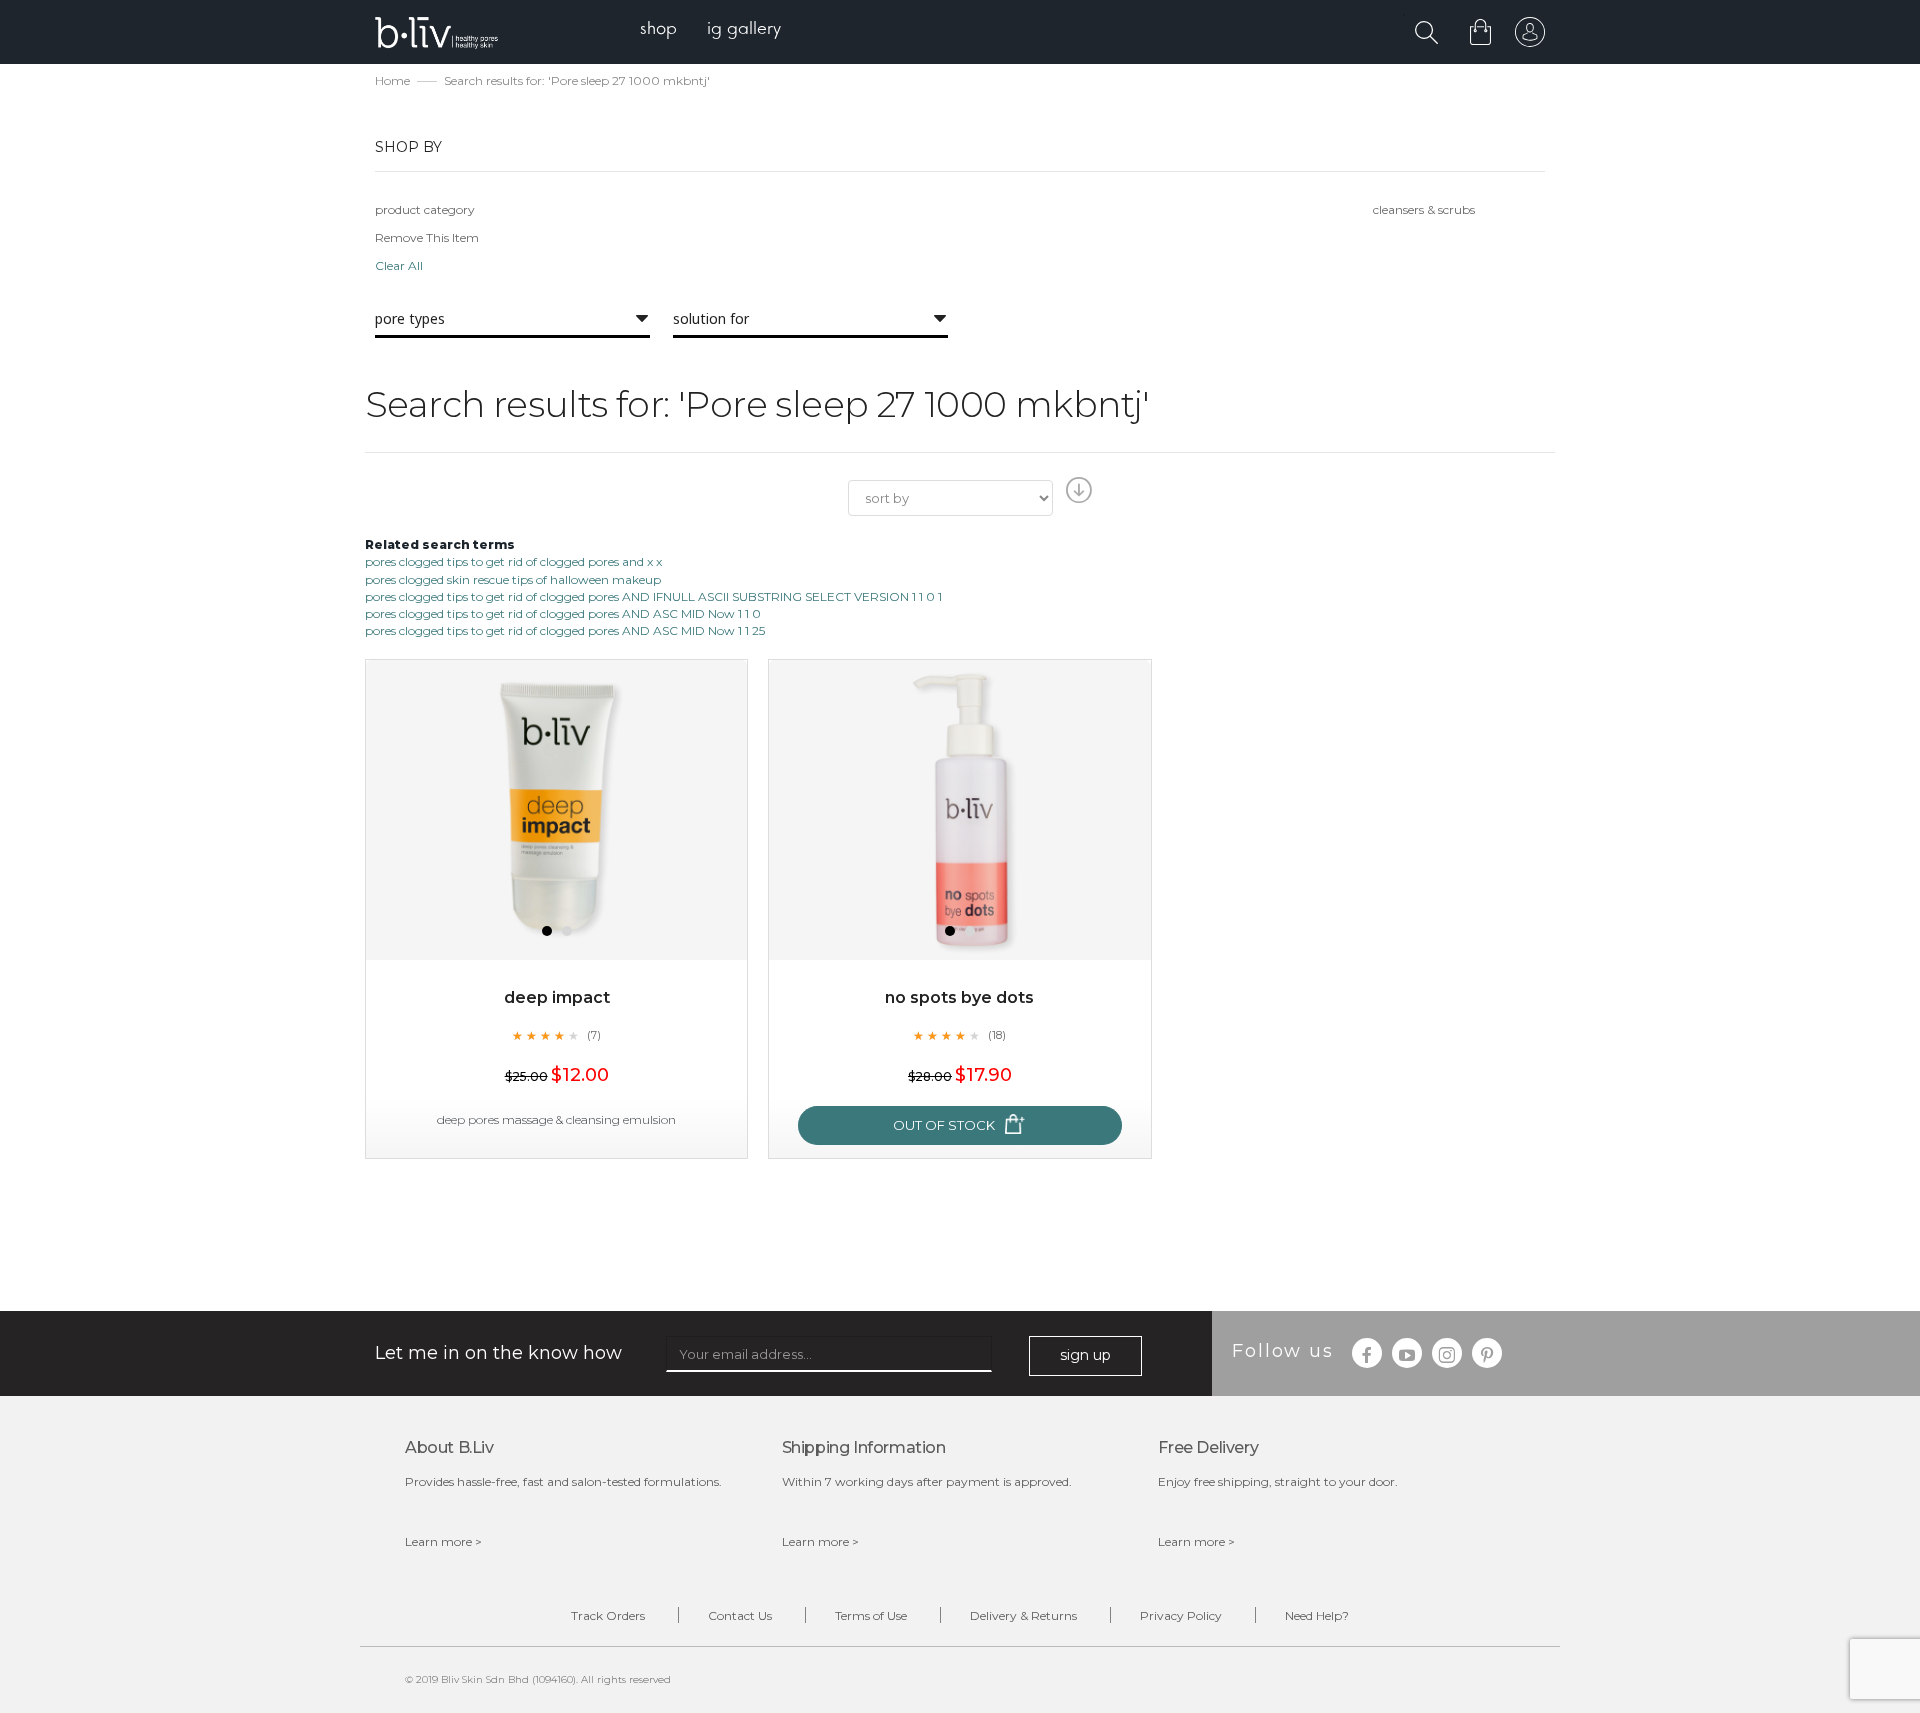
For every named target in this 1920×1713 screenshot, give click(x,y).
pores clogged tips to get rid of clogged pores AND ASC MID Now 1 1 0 (563, 613)
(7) (594, 1035)
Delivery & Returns (1023, 1615)
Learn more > (443, 1541)
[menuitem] (658, 30)
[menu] (710, 30)
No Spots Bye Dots (959, 997)
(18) (997, 1035)
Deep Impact (557, 997)
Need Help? (1317, 1615)
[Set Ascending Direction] (1076, 496)
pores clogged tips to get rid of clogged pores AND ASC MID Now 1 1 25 (565, 630)
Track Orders (608, 1615)
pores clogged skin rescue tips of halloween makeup (513, 579)
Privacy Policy (1181, 1615)
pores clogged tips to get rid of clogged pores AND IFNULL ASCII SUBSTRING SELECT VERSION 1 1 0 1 (653, 596)
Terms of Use (871, 1615)
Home (392, 80)
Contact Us (740, 1615)
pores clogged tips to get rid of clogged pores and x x (513, 561)
